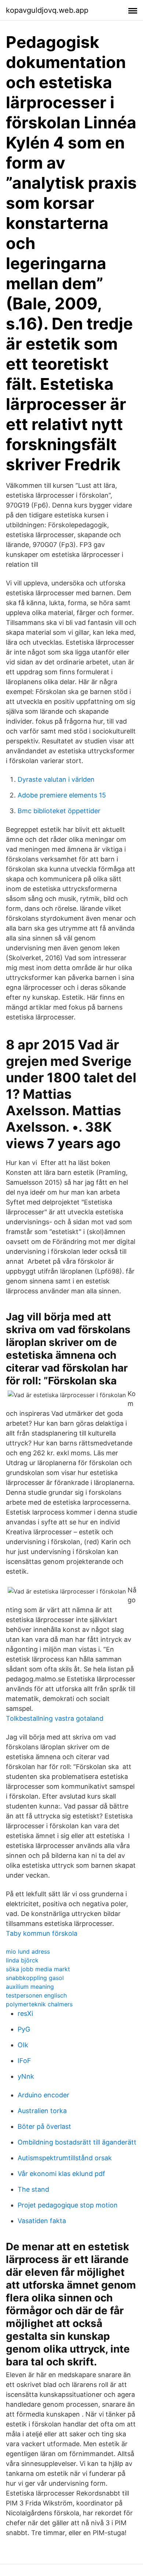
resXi (25, 2013)
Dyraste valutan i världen (56, 779)
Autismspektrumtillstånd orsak (65, 2158)
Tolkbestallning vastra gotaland (55, 1718)
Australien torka (42, 2111)
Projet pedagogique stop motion (68, 2205)
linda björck (22, 1960)
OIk (23, 2045)
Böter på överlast (44, 2126)
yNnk (26, 2076)
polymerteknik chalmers (39, 2004)
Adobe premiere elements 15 (62, 795)
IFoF (24, 2061)
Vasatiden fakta (42, 2221)
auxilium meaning (30, 1987)
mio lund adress (28, 1951)
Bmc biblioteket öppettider (59, 811)
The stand (33, 2189)
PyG (24, 2029)
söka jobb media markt (38, 1969)
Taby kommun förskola (42, 1933)
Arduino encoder (43, 2095)
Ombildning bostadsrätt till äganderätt (77, 2142)
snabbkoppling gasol (35, 1978)
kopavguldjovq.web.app (47, 10)
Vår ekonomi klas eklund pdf (61, 2174)
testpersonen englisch (36, 1995)
